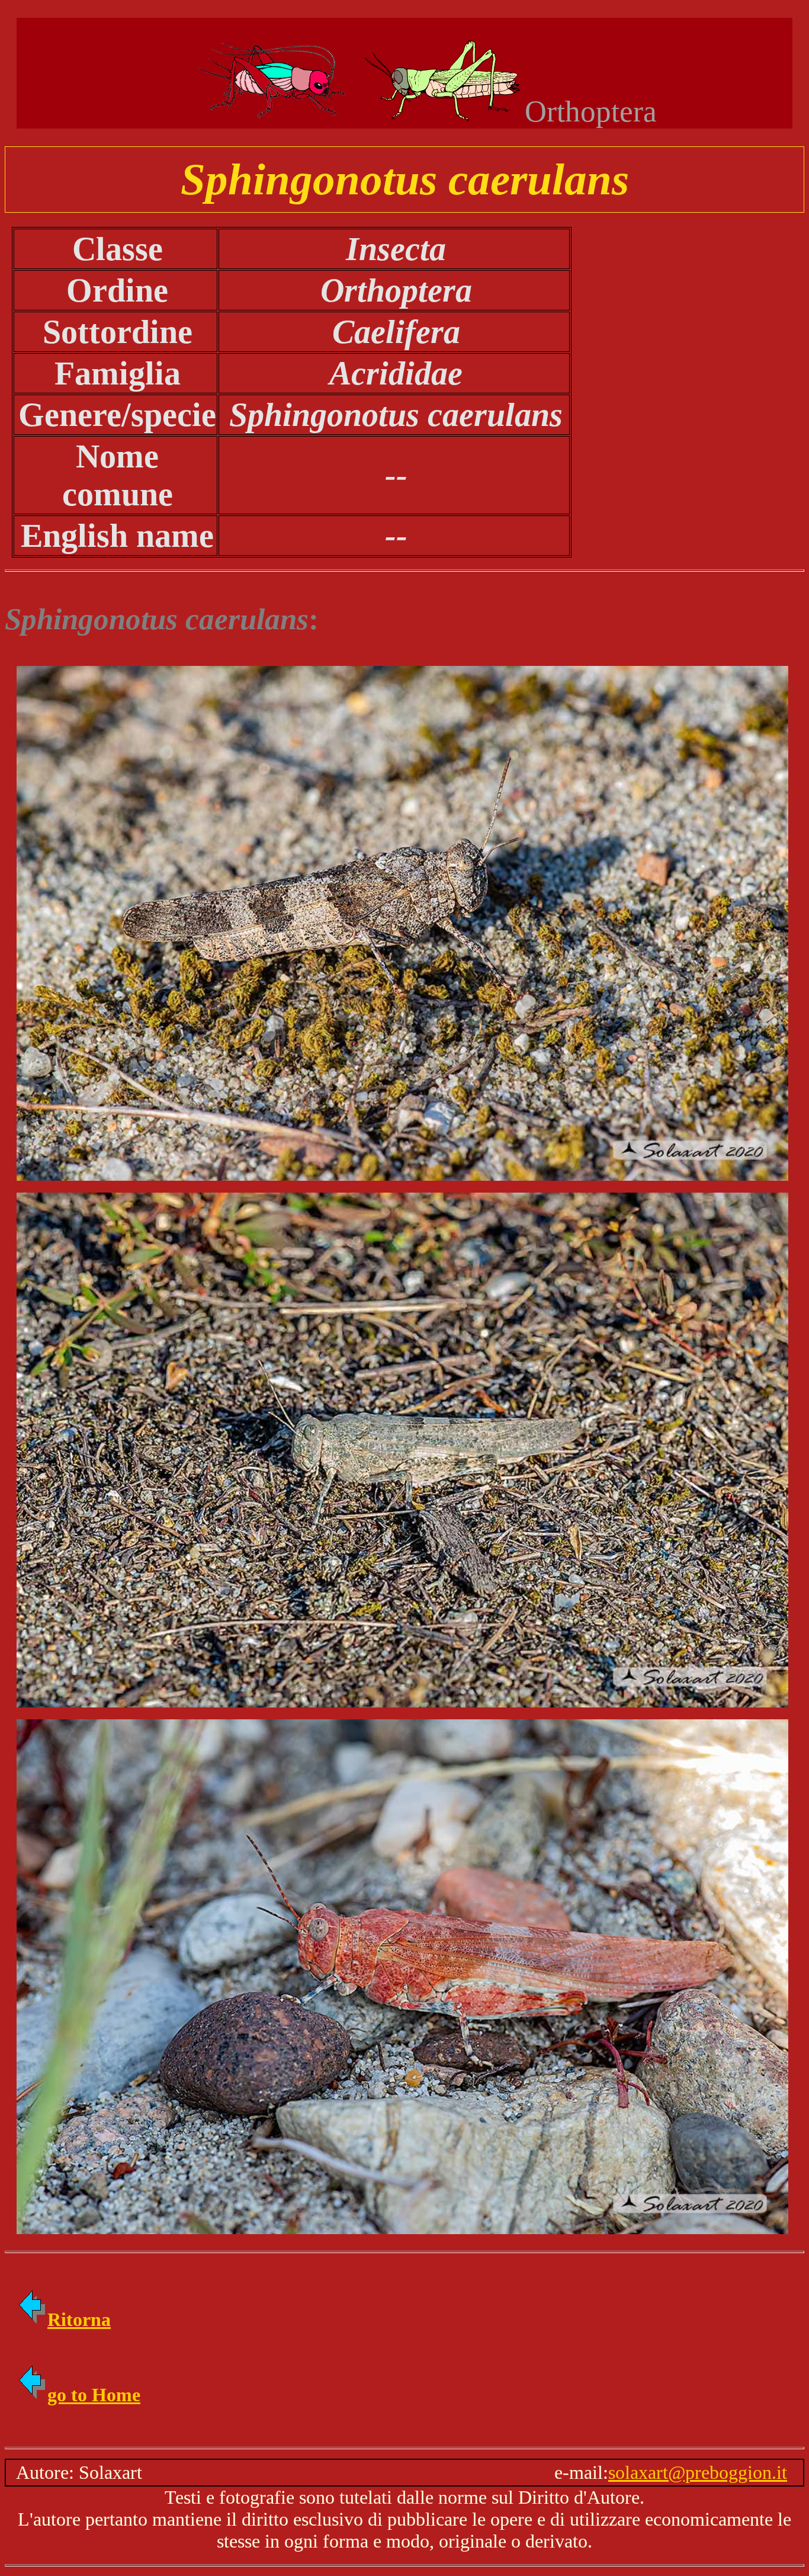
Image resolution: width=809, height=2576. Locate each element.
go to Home (94, 2395)
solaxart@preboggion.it (698, 2472)
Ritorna (79, 2319)
